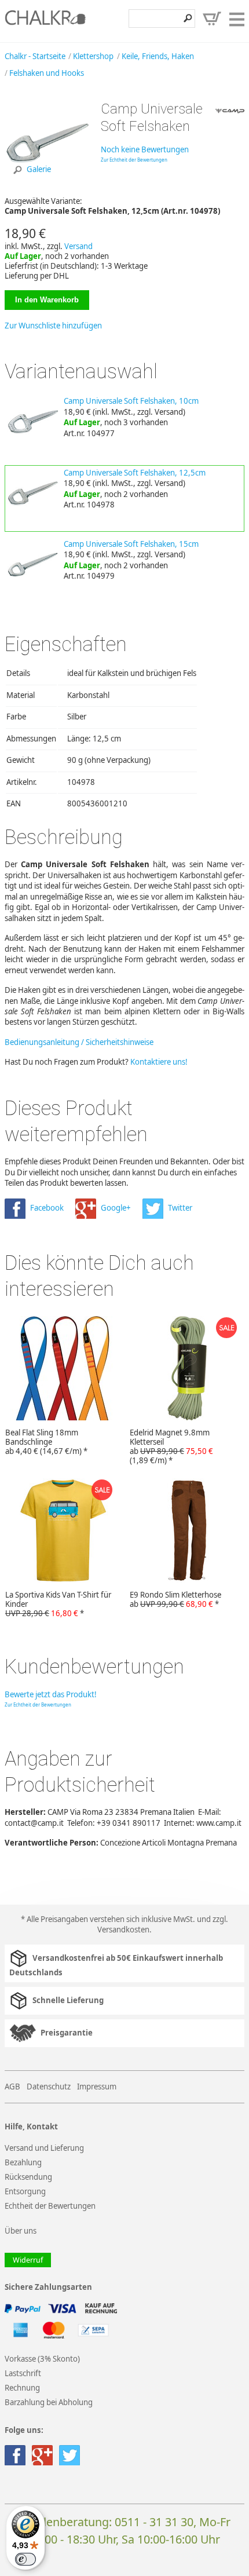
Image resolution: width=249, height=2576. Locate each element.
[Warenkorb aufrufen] (212, 19)
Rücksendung (28, 2177)
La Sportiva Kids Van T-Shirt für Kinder (58, 1604)
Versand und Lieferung (44, 2148)
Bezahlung (23, 2162)
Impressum (97, 2087)
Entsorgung (25, 2191)
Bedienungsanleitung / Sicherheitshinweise (79, 1042)
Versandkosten (123, 1930)
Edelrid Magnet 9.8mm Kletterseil (171, 1446)
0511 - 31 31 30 (154, 2522)
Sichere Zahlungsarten (48, 2287)
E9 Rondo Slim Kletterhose (175, 1599)
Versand (78, 246)
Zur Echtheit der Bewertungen (134, 160)
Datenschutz (49, 2087)
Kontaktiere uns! (159, 1062)
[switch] (25, 2559)
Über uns (21, 2231)
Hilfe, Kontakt (31, 2127)
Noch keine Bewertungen (145, 149)
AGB (12, 2087)
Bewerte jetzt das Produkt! (51, 1694)
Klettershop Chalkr (45, 21)
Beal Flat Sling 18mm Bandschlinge (46, 1442)
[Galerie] (48, 184)
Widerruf (28, 2260)
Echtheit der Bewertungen (50, 2206)
